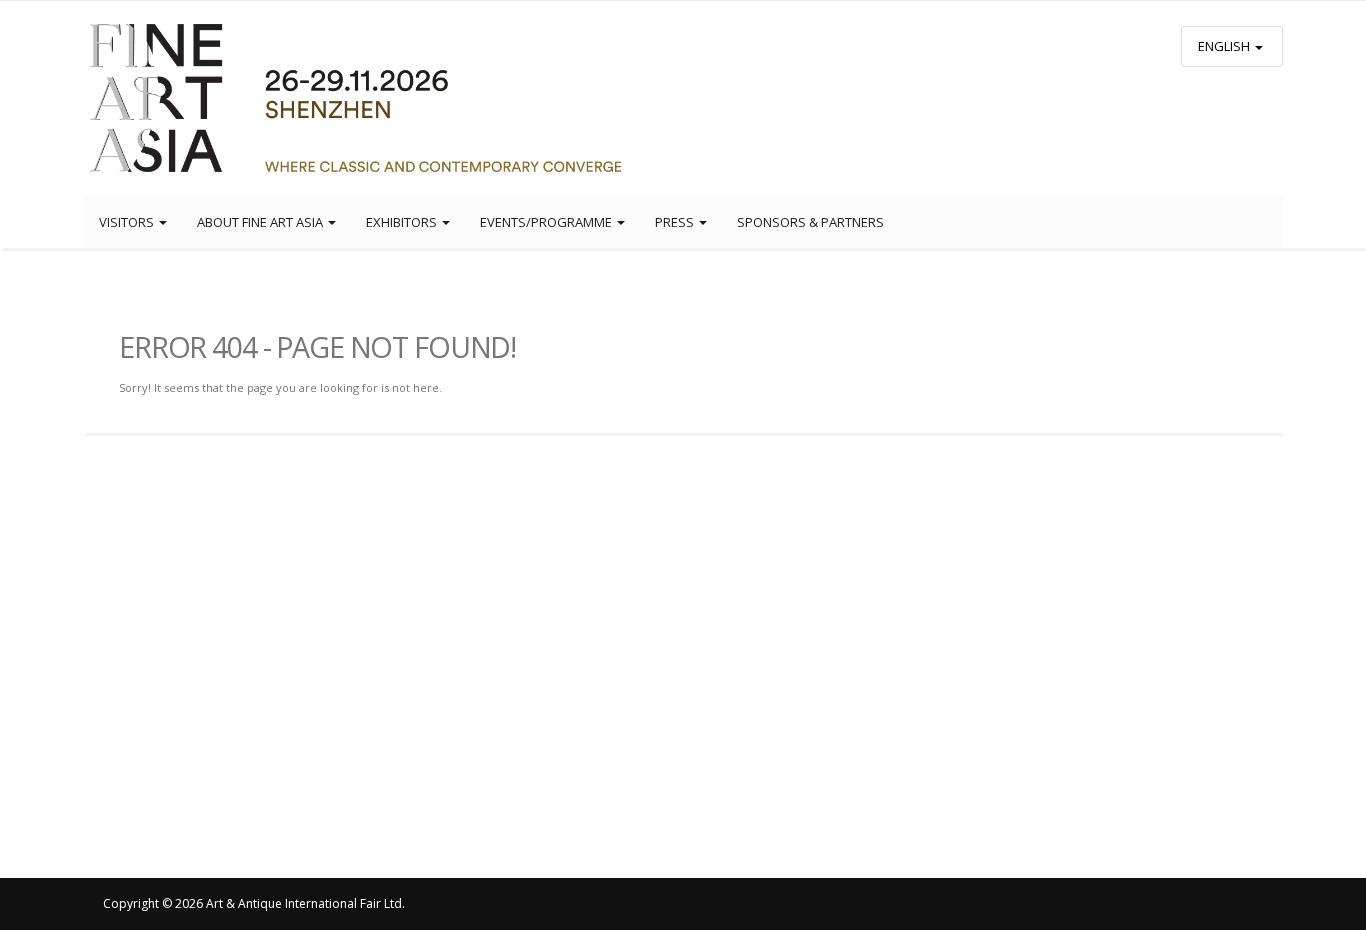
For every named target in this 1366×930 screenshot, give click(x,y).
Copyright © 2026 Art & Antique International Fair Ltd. (254, 903)
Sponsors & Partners (810, 222)
